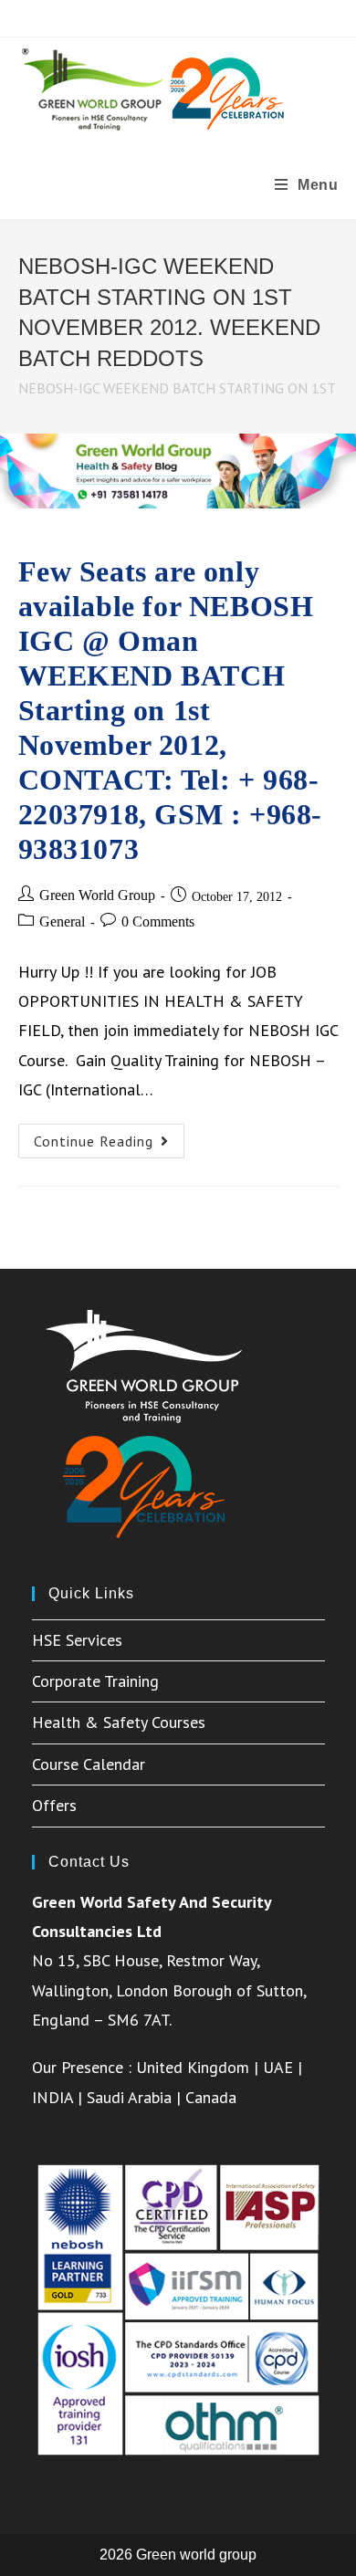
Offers (54, 1805)
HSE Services (77, 1640)
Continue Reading (109, 1145)
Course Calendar (89, 1764)
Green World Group (97, 895)
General (62, 921)
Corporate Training (95, 1681)
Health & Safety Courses (119, 1722)
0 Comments (158, 921)
